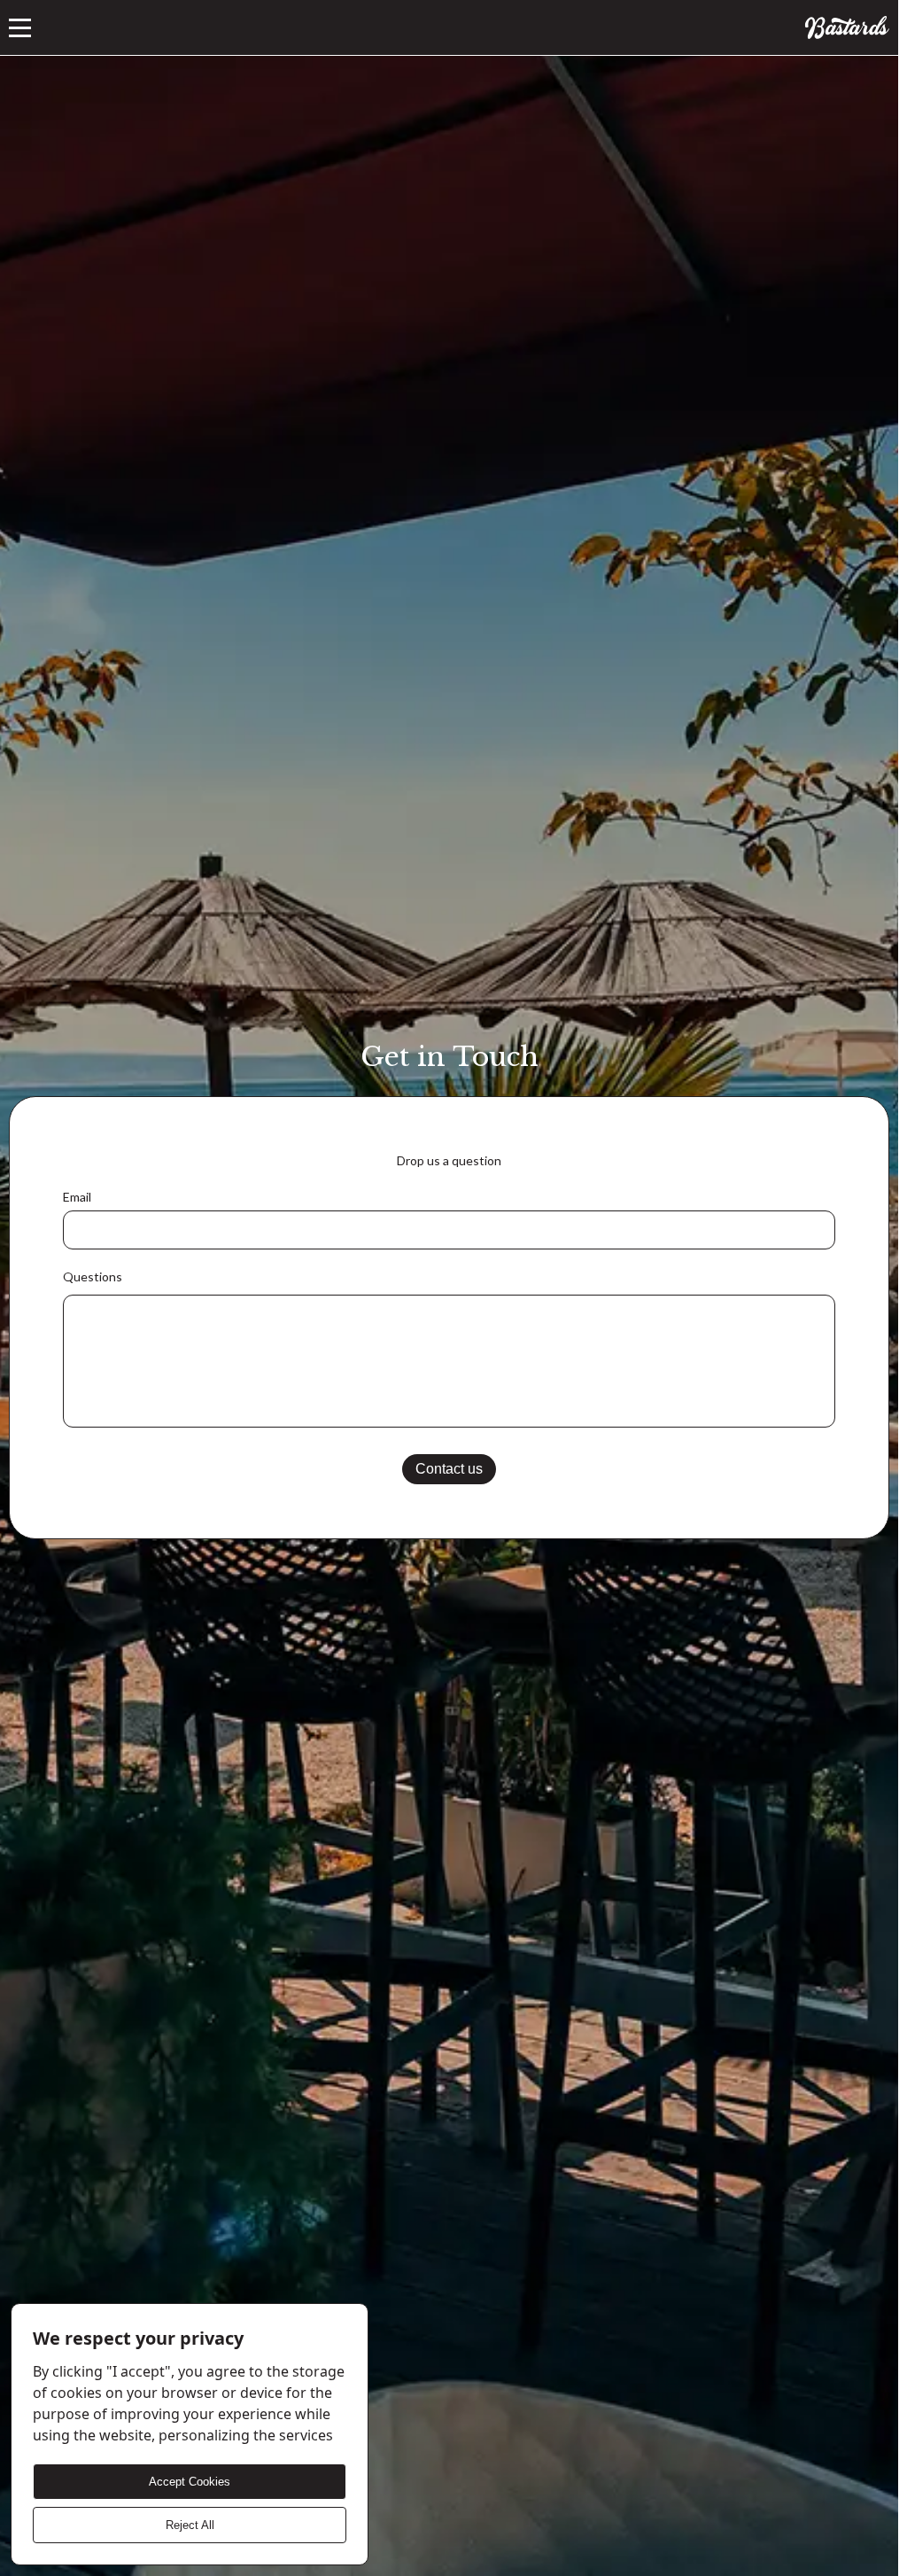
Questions (93, 1276)
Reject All (190, 2525)
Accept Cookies (190, 2482)
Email (77, 1197)
